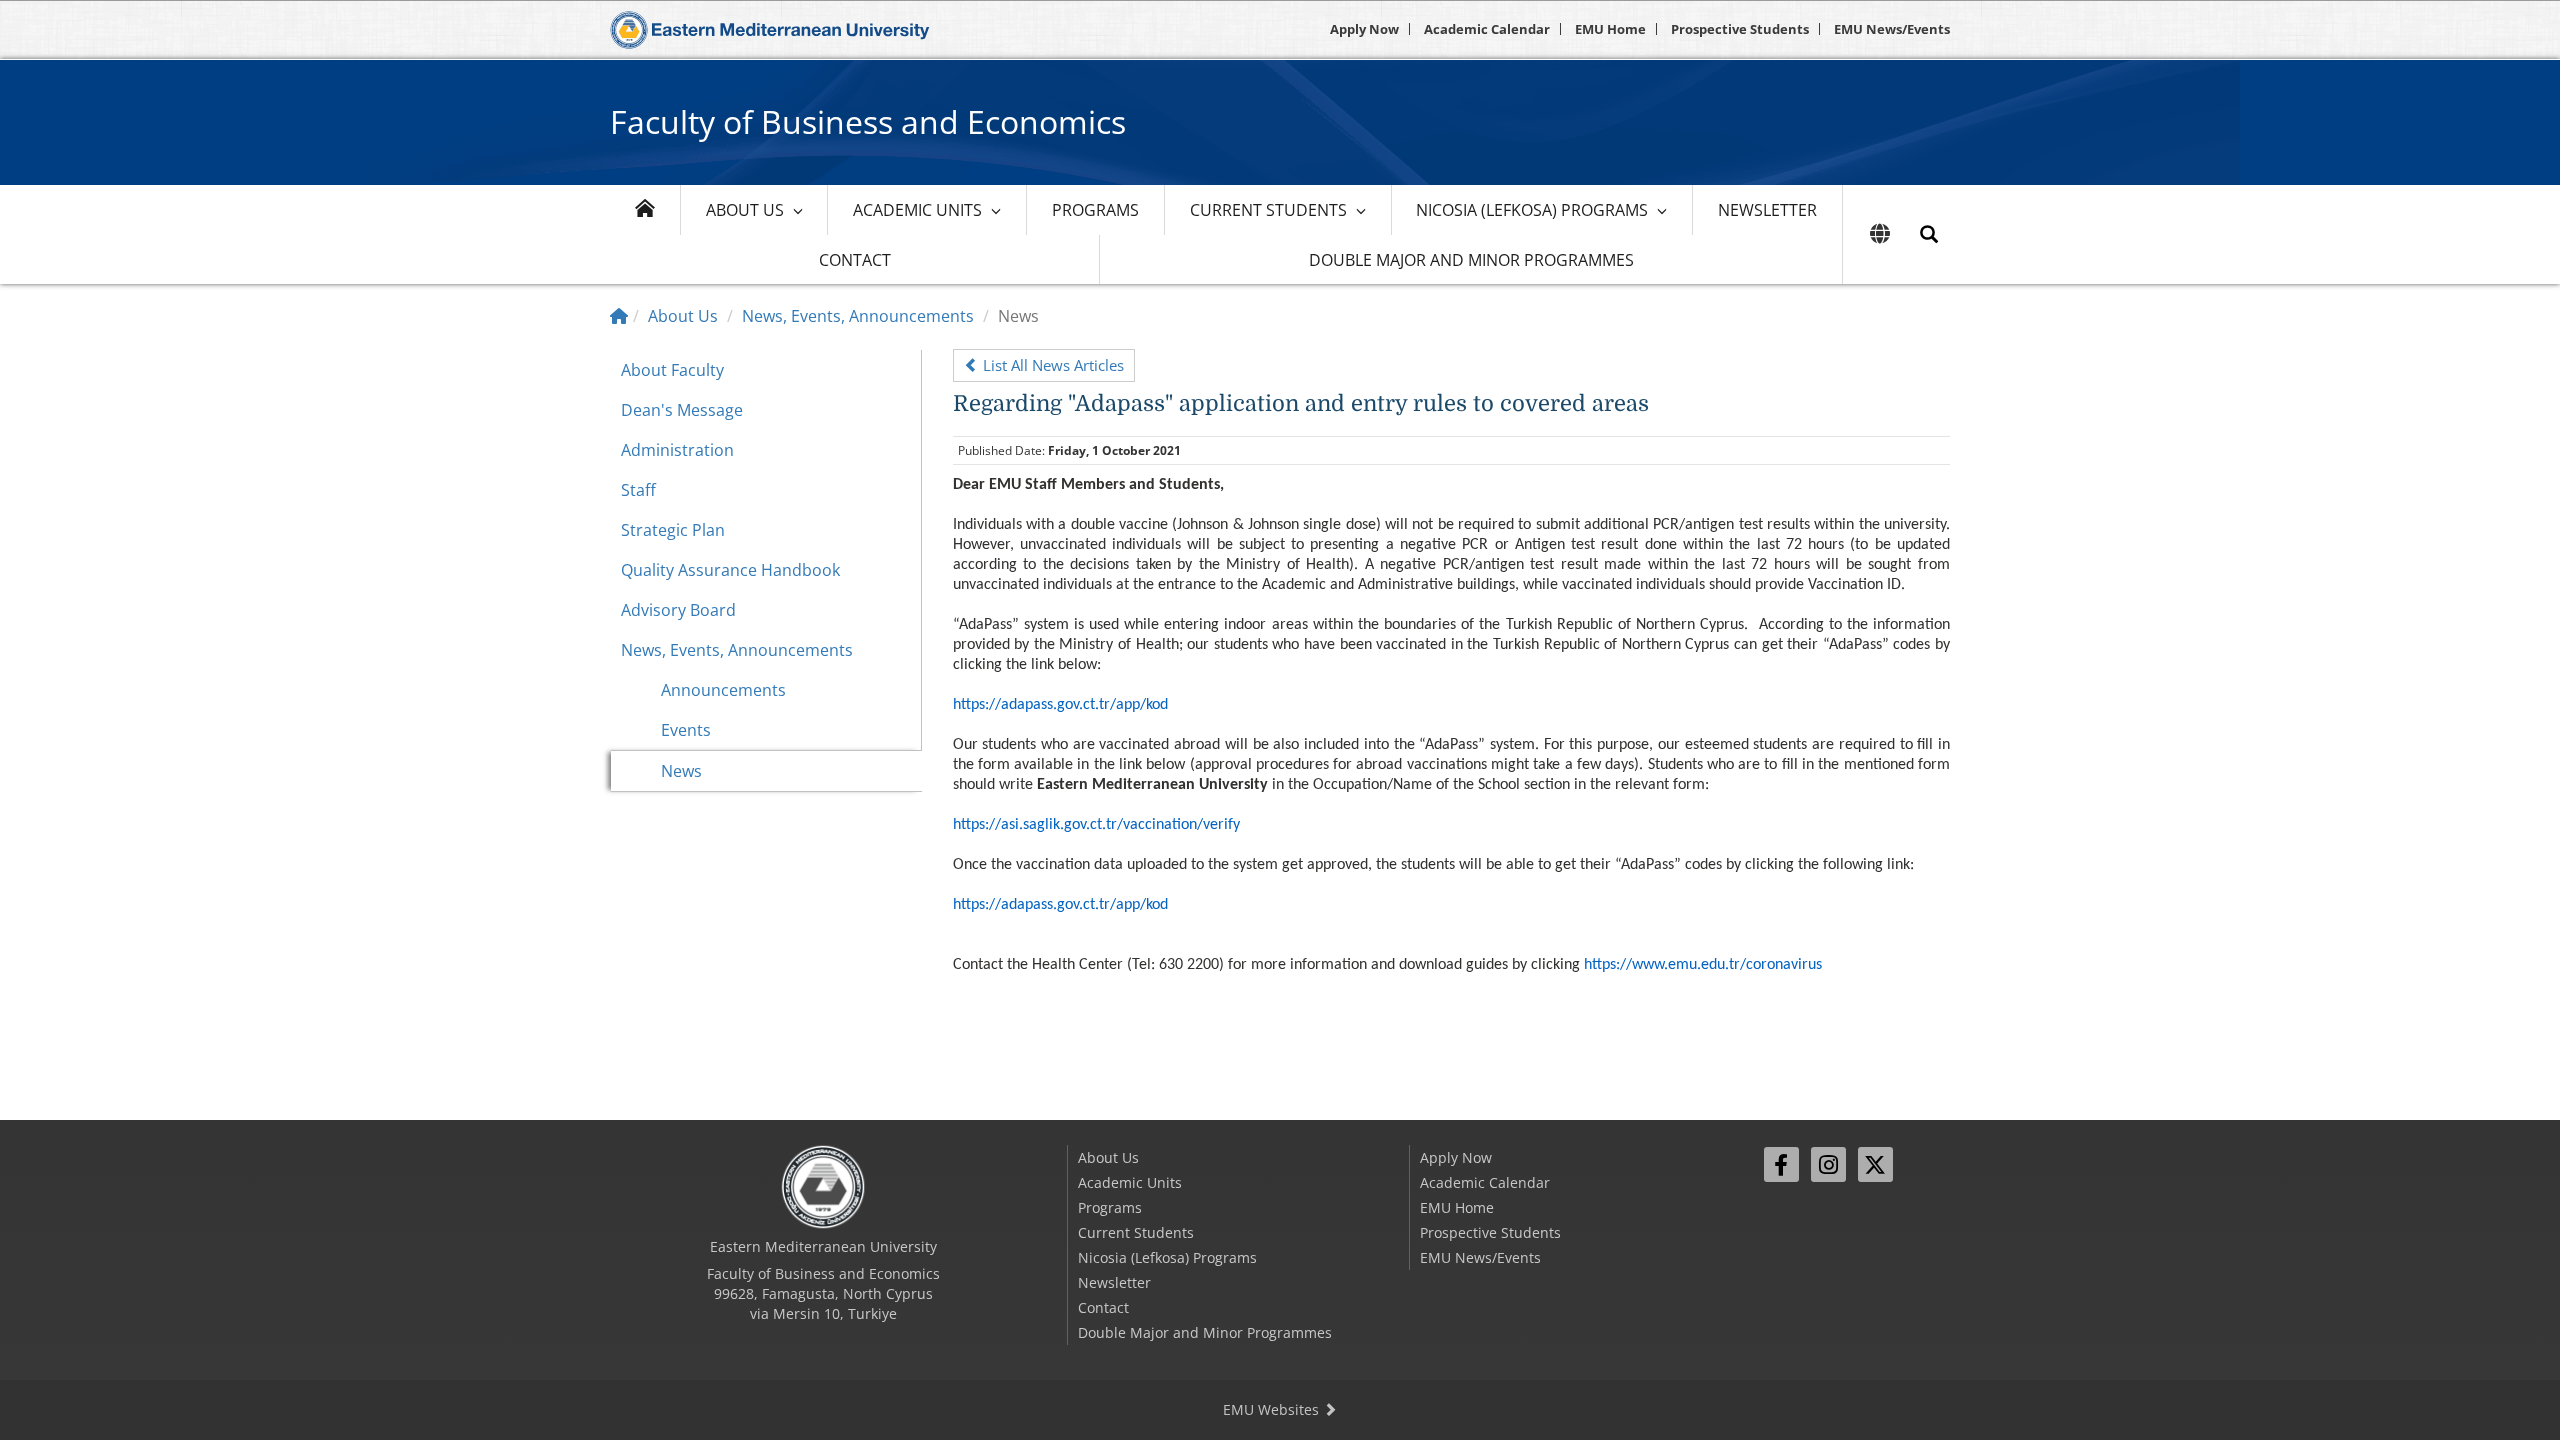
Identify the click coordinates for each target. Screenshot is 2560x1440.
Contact (855, 260)
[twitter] (1875, 1164)
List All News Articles (1051, 365)
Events (686, 730)
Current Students (1268, 210)
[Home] (619, 316)
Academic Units (917, 210)
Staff (638, 490)
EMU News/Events (1892, 29)
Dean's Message (682, 410)
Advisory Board (678, 610)
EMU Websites (1273, 1409)
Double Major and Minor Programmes (1471, 260)
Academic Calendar (1487, 29)
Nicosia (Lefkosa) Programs (1532, 210)
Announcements (723, 690)
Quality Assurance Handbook (730, 570)
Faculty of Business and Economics (868, 121)
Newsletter (1767, 210)
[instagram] (1828, 1164)
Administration (677, 450)
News (681, 771)
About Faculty (672, 370)
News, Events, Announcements (858, 316)
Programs (1095, 210)
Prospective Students (1740, 29)
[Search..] (1929, 234)
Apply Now (1364, 29)
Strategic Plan (673, 530)
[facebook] (1781, 1164)
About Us (745, 210)
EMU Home (1610, 29)
